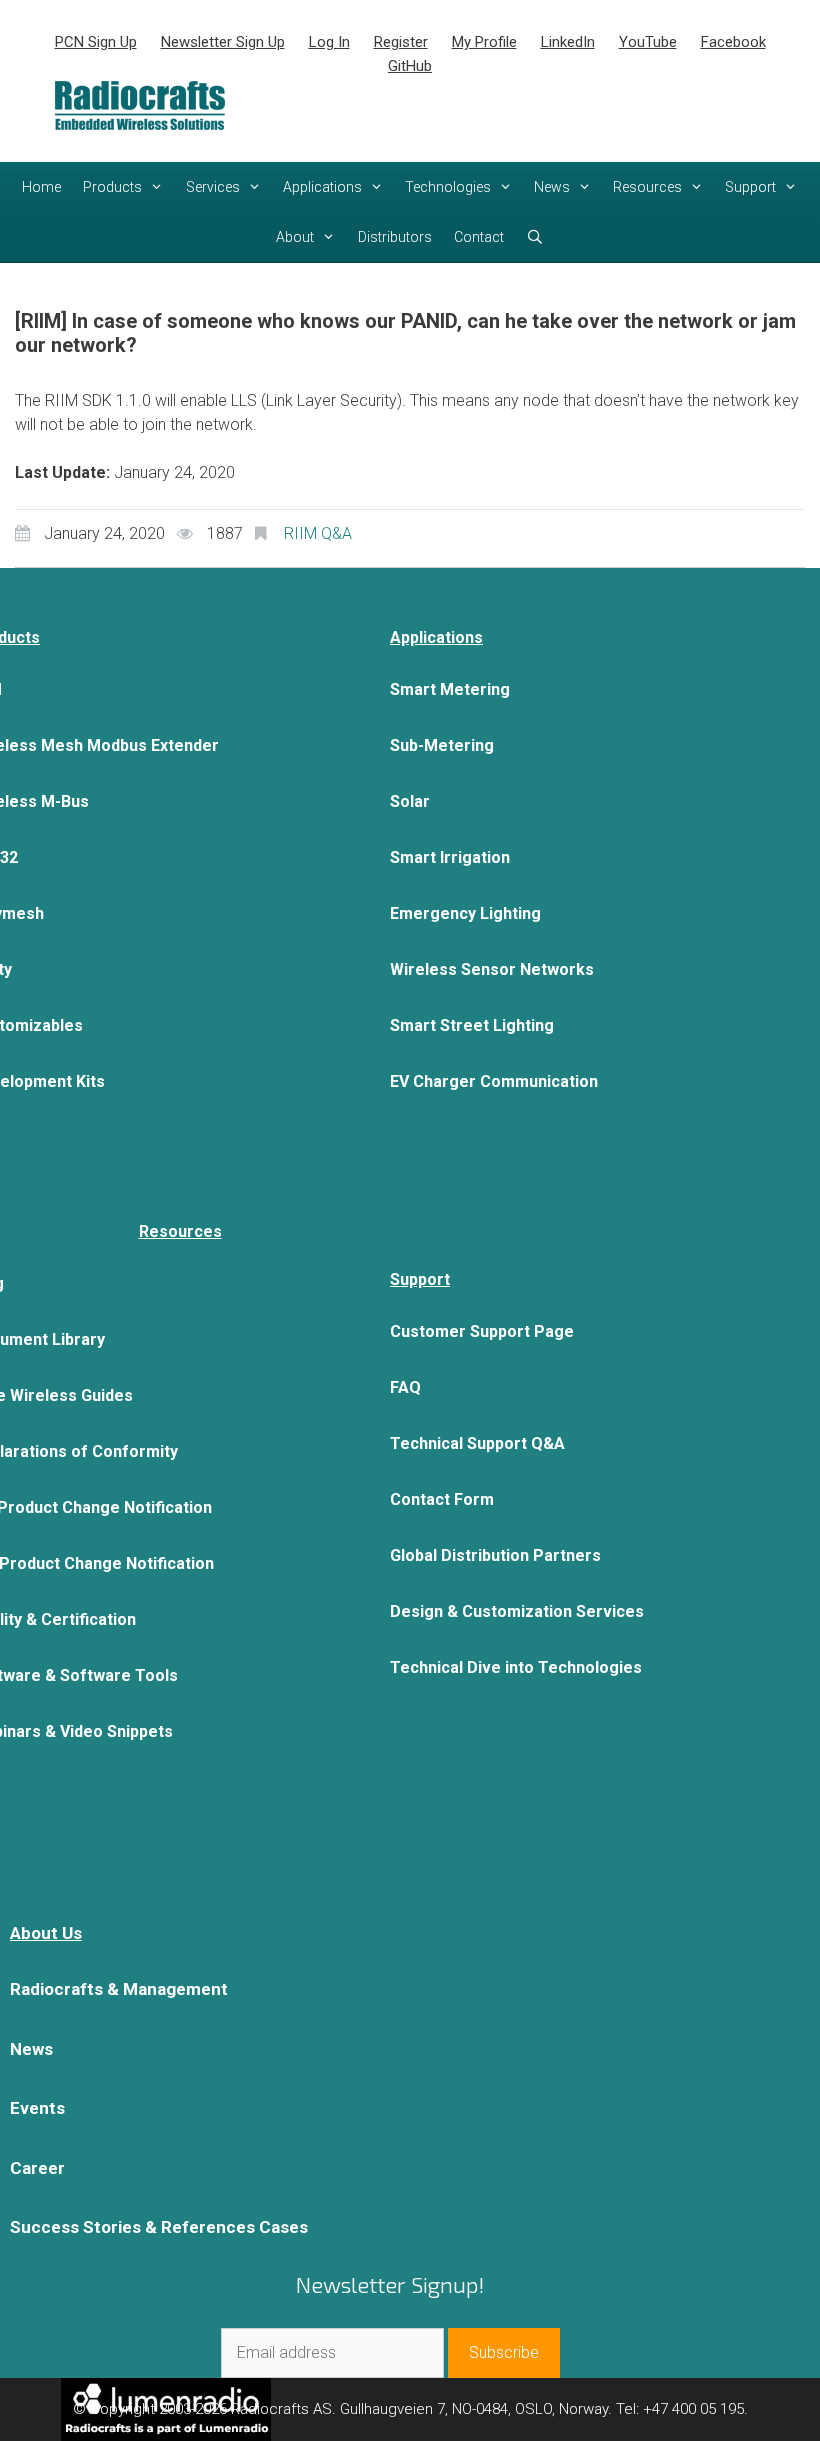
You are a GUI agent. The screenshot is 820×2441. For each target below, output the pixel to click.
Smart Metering (450, 689)
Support (750, 187)
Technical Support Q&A (477, 1443)
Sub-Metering (442, 745)
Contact (479, 237)
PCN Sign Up (96, 42)
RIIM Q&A (318, 533)
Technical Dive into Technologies (516, 1667)
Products (112, 187)
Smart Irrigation (450, 857)
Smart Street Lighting (472, 1025)
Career (37, 2168)
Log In (329, 42)
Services (213, 187)
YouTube (648, 42)
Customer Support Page (482, 1331)
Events (37, 2108)
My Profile (484, 42)
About (295, 237)
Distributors (395, 237)
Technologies (448, 187)
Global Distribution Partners (495, 1555)
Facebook (733, 42)
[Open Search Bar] (535, 237)
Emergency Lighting (465, 913)
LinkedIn (568, 42)
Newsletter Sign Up (223, 42)
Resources (647, 187)
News (552, 187)
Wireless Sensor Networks (492, 969)
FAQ (405, 1387)
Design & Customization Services (517, 1611)
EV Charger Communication (494, 1081)
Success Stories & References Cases (159, 2227)
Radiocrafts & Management (119, 1989)
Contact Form (442, 1499)
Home (41, 187)
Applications (322, 187)
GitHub (410, 66)
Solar (410, 801)
